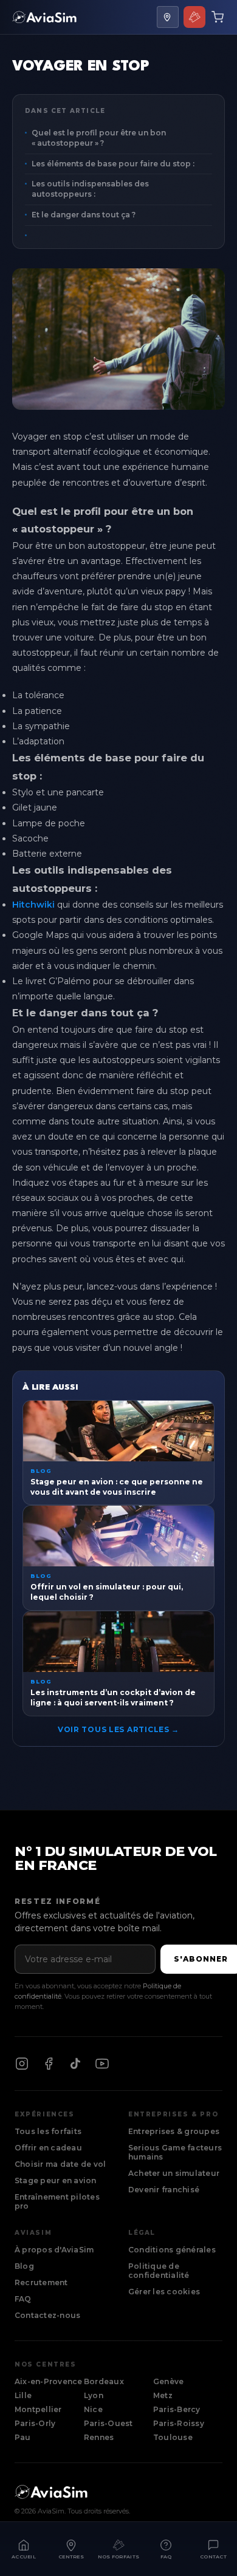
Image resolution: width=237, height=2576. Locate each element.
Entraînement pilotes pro (57, 2201)
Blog (24, 2266)
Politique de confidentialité (159, 2271)
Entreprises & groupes (174, 2131)
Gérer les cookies (164, 2292)
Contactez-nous (47, 2315)
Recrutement (41, 2282)
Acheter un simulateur (174, 2173)
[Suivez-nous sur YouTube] (102, 2064)
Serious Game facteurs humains (175, 2152)
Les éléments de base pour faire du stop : (113, 164)
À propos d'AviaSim (54, 2250)
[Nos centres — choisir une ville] (168, 17)
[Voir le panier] (218, 17)
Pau (23, 2437)
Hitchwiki (33, 905)
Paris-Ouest (108, 2423)
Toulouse (173, 2437)
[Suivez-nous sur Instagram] (22, 2064)
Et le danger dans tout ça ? (84, 215)
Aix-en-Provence (49, 2381)
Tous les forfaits (48, 2131)
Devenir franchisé (164, 2190)
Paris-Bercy (177, 2409)
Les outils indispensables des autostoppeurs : (90, 189)
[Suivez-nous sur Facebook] (49, 2064)
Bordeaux (104, 2381)
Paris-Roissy (179, 2423)
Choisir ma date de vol (60, 2164)
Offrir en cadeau (48, 2148)
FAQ (23, 2299)
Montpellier (38, 2409)
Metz (163, 2395)
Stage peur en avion (56, 2180)
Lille (23, 2395)
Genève (168, 2381)
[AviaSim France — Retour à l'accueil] (44, 17)
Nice (93, 2409)
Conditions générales (172, 2250)
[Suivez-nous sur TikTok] (75, 2064)
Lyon (94, 2395)
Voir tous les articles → (118, 1729)
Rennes (99, 2437)
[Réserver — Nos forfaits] (194, 17)
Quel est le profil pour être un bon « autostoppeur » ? (99, 138)
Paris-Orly (35, 2423)
